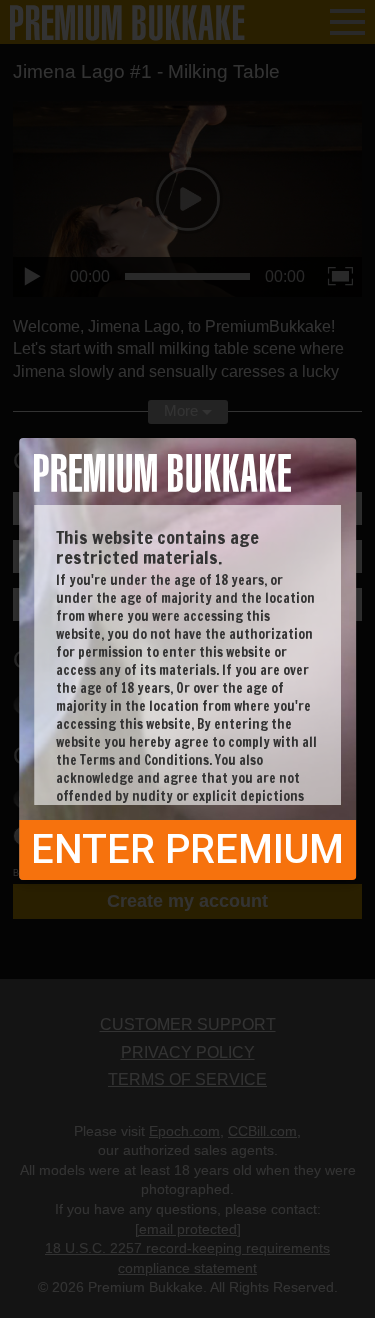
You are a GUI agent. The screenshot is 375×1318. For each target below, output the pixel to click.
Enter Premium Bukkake (187, 853)
